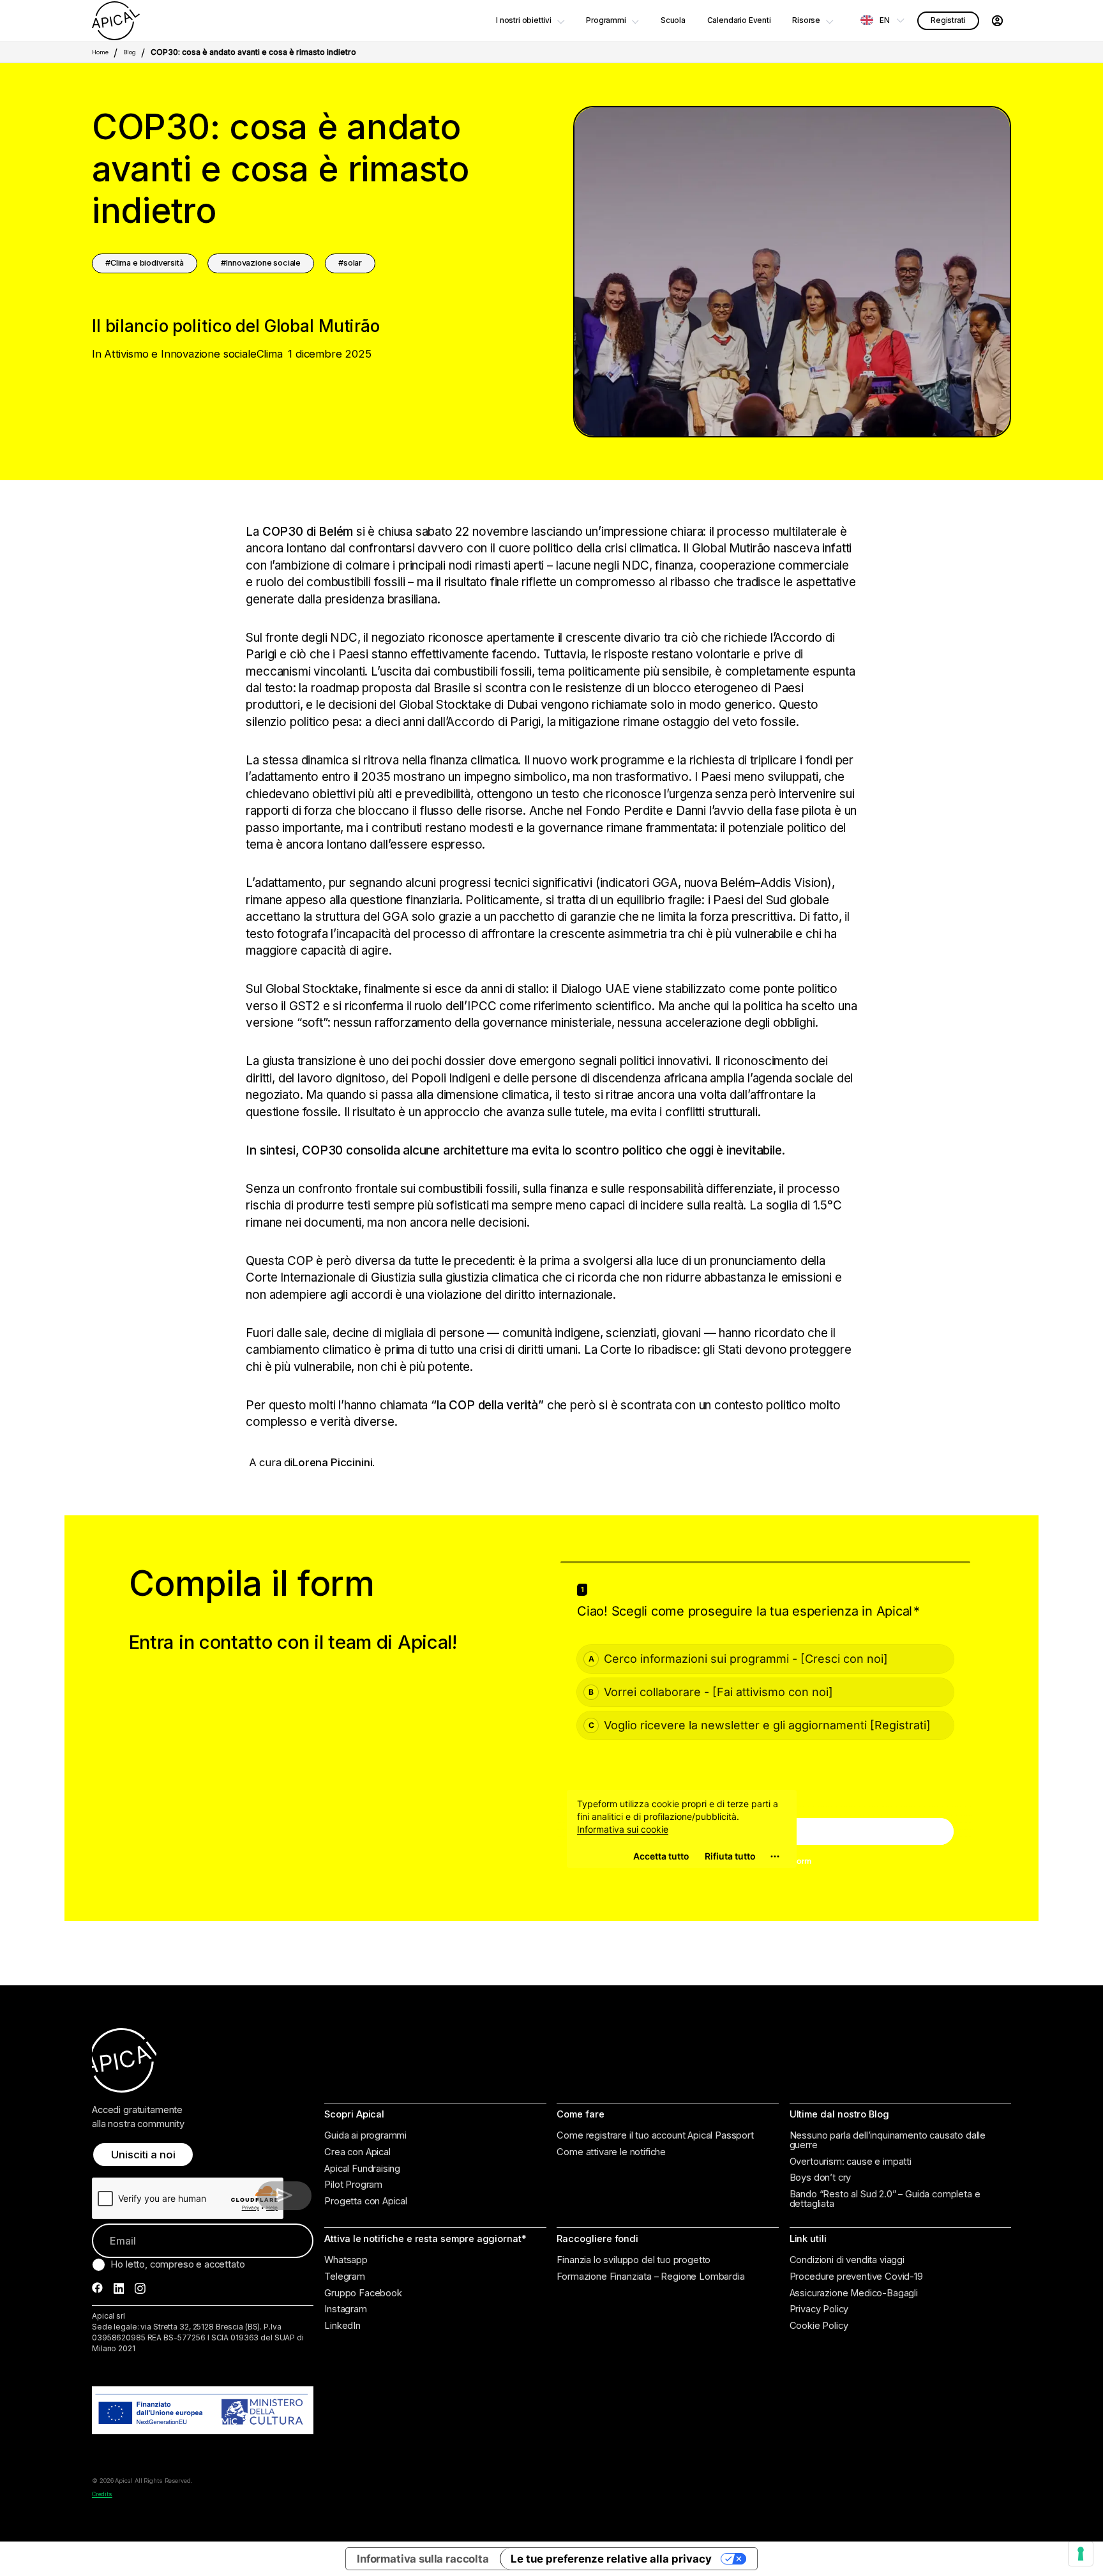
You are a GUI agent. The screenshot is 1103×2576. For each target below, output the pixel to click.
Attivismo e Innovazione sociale (180, 354)
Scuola (673, 20)
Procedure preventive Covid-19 (856, 2277)
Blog (130, 52)
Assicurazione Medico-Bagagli (854, 2293)
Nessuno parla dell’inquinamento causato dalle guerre (888, 2140)
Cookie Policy (819, 2326)
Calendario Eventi (739, 20)
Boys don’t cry (821, 2178)
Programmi (606, 20)
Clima (270, 354)
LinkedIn (342, 2326)
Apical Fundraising (362, 2169)
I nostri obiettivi (524, 20)
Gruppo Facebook (363, 2293)
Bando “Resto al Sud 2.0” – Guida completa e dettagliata (885, 2199)
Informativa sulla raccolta (423, 2559)
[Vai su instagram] (140, 2288)
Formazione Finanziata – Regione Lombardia (650, 2277)
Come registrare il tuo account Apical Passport (655, 2136)
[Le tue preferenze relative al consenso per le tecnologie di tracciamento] (1081, 2554)
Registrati (948, 20)
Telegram (345, 2277)
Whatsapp (346, 2260)
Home (100, 52)
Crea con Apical (357, 2152)
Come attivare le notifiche (611, 2152)
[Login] (997, 21)
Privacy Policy (819, 2309)
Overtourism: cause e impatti (851, 2162)
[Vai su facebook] (97, 2288)
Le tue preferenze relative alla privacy (611, 2559)
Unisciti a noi (143, 2155)
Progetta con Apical (366, 2201)
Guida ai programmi (365, 2136)
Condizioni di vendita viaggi (847, 2260)
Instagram (346, 2309)
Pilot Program (353, 2185)
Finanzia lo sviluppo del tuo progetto (634, 2260)
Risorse (806, 20)
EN (885, 20)
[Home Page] (116, 21)
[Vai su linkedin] (119, 2288)
